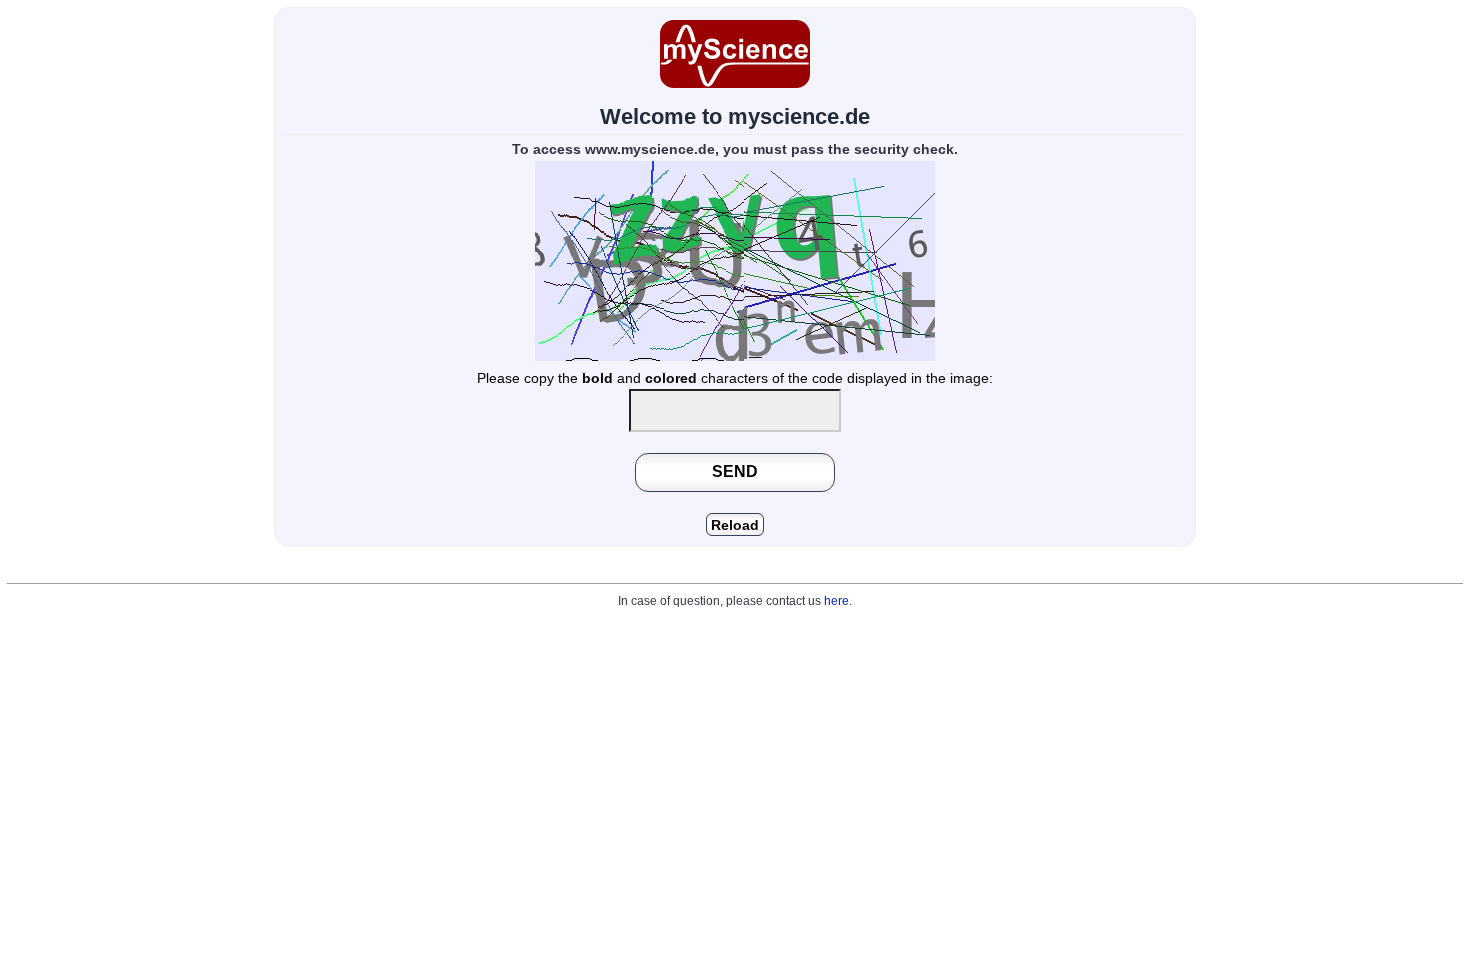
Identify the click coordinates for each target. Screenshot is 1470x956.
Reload (735, 525)
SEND (735, 471)
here (836, 601)
